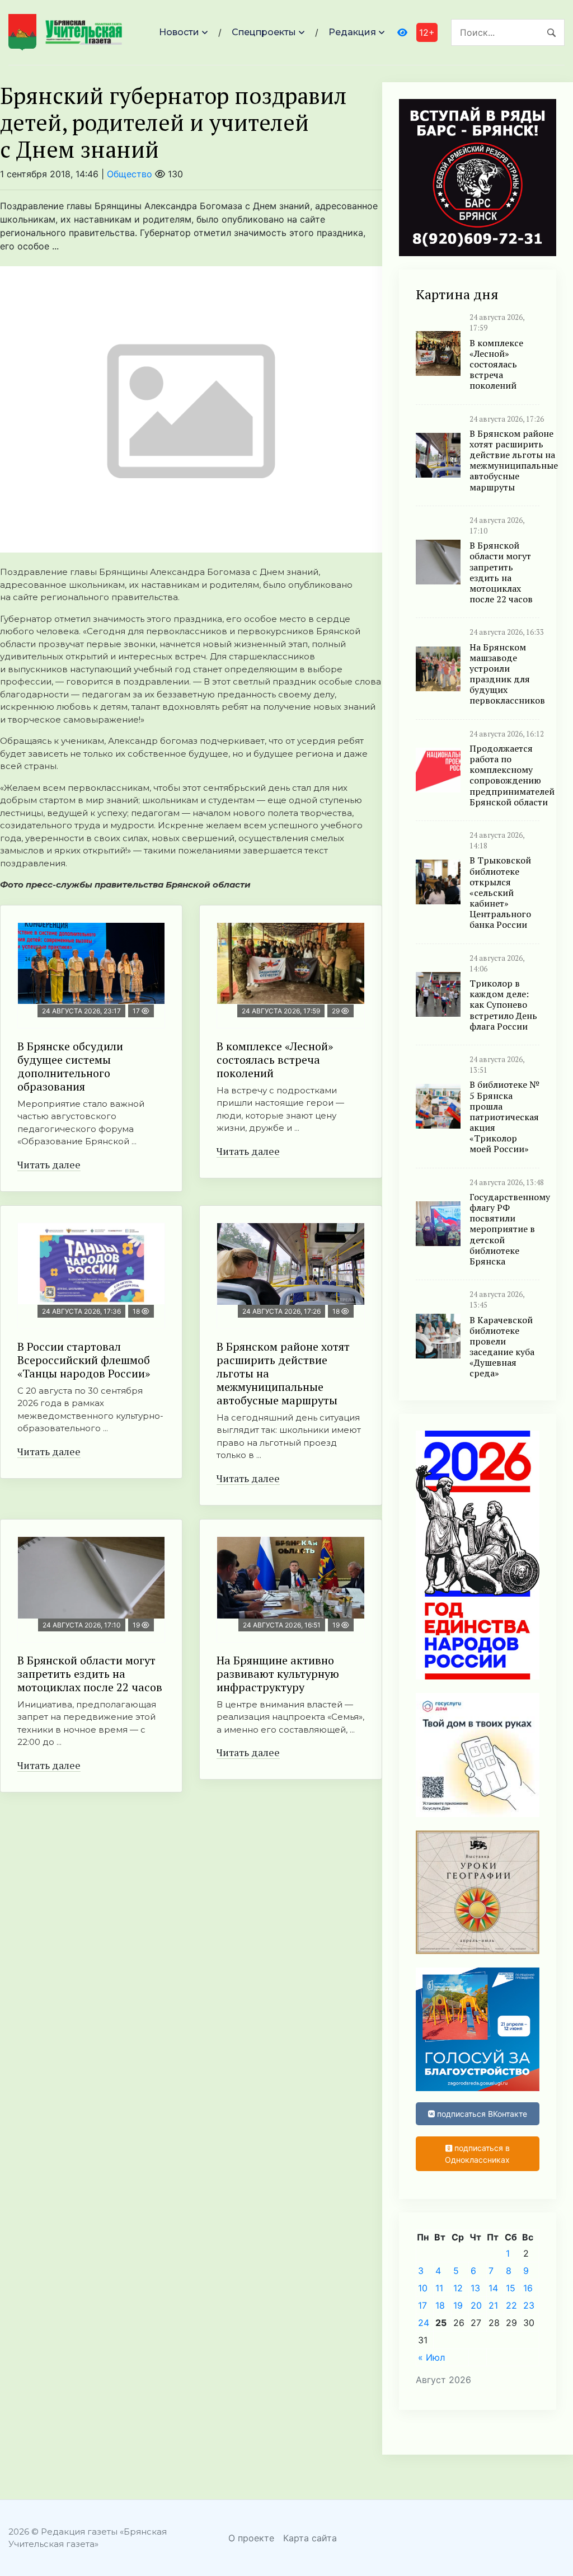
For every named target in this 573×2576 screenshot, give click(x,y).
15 (511, 2288)
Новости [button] (179, 32)
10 (423, 2288)
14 (493, 2288)
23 (529, 2305)
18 (440, 2305)
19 (458, 2305)
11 (439, 2288)
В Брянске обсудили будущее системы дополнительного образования (70, 1066)
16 (528, 2288)
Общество (130, 174)
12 (458, 2288)
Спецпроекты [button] (264, 32)
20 (476, 2305)
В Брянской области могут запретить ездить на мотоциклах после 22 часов (90, 1674)
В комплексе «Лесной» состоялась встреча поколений (275, 1060)
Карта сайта (310, 2538)
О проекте (251, 2538)
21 (493, 2305)
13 (475, 2288)
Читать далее (49, 1164)
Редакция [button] (352, 32)
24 (424, 2323)
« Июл (431, 2357)
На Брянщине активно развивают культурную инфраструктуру (278, 1674)
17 (422, 2305)
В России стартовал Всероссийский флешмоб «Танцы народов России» (84, 1360)
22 (511, 2305)
